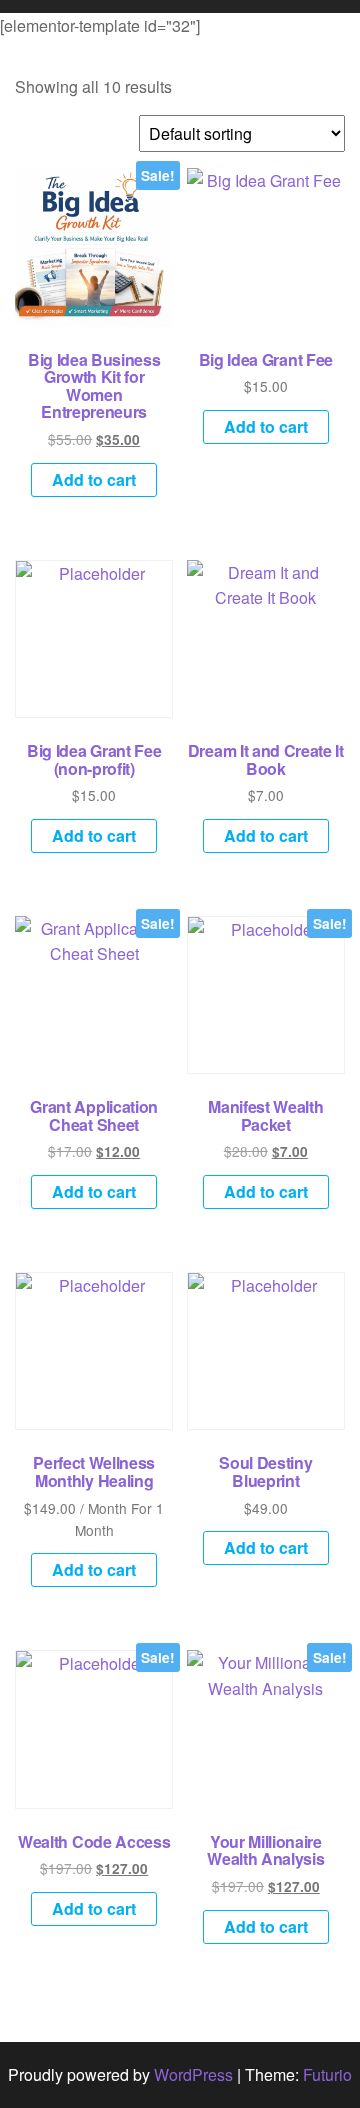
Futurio (327, 2074)
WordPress (193, 2074)
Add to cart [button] (94, 479)
